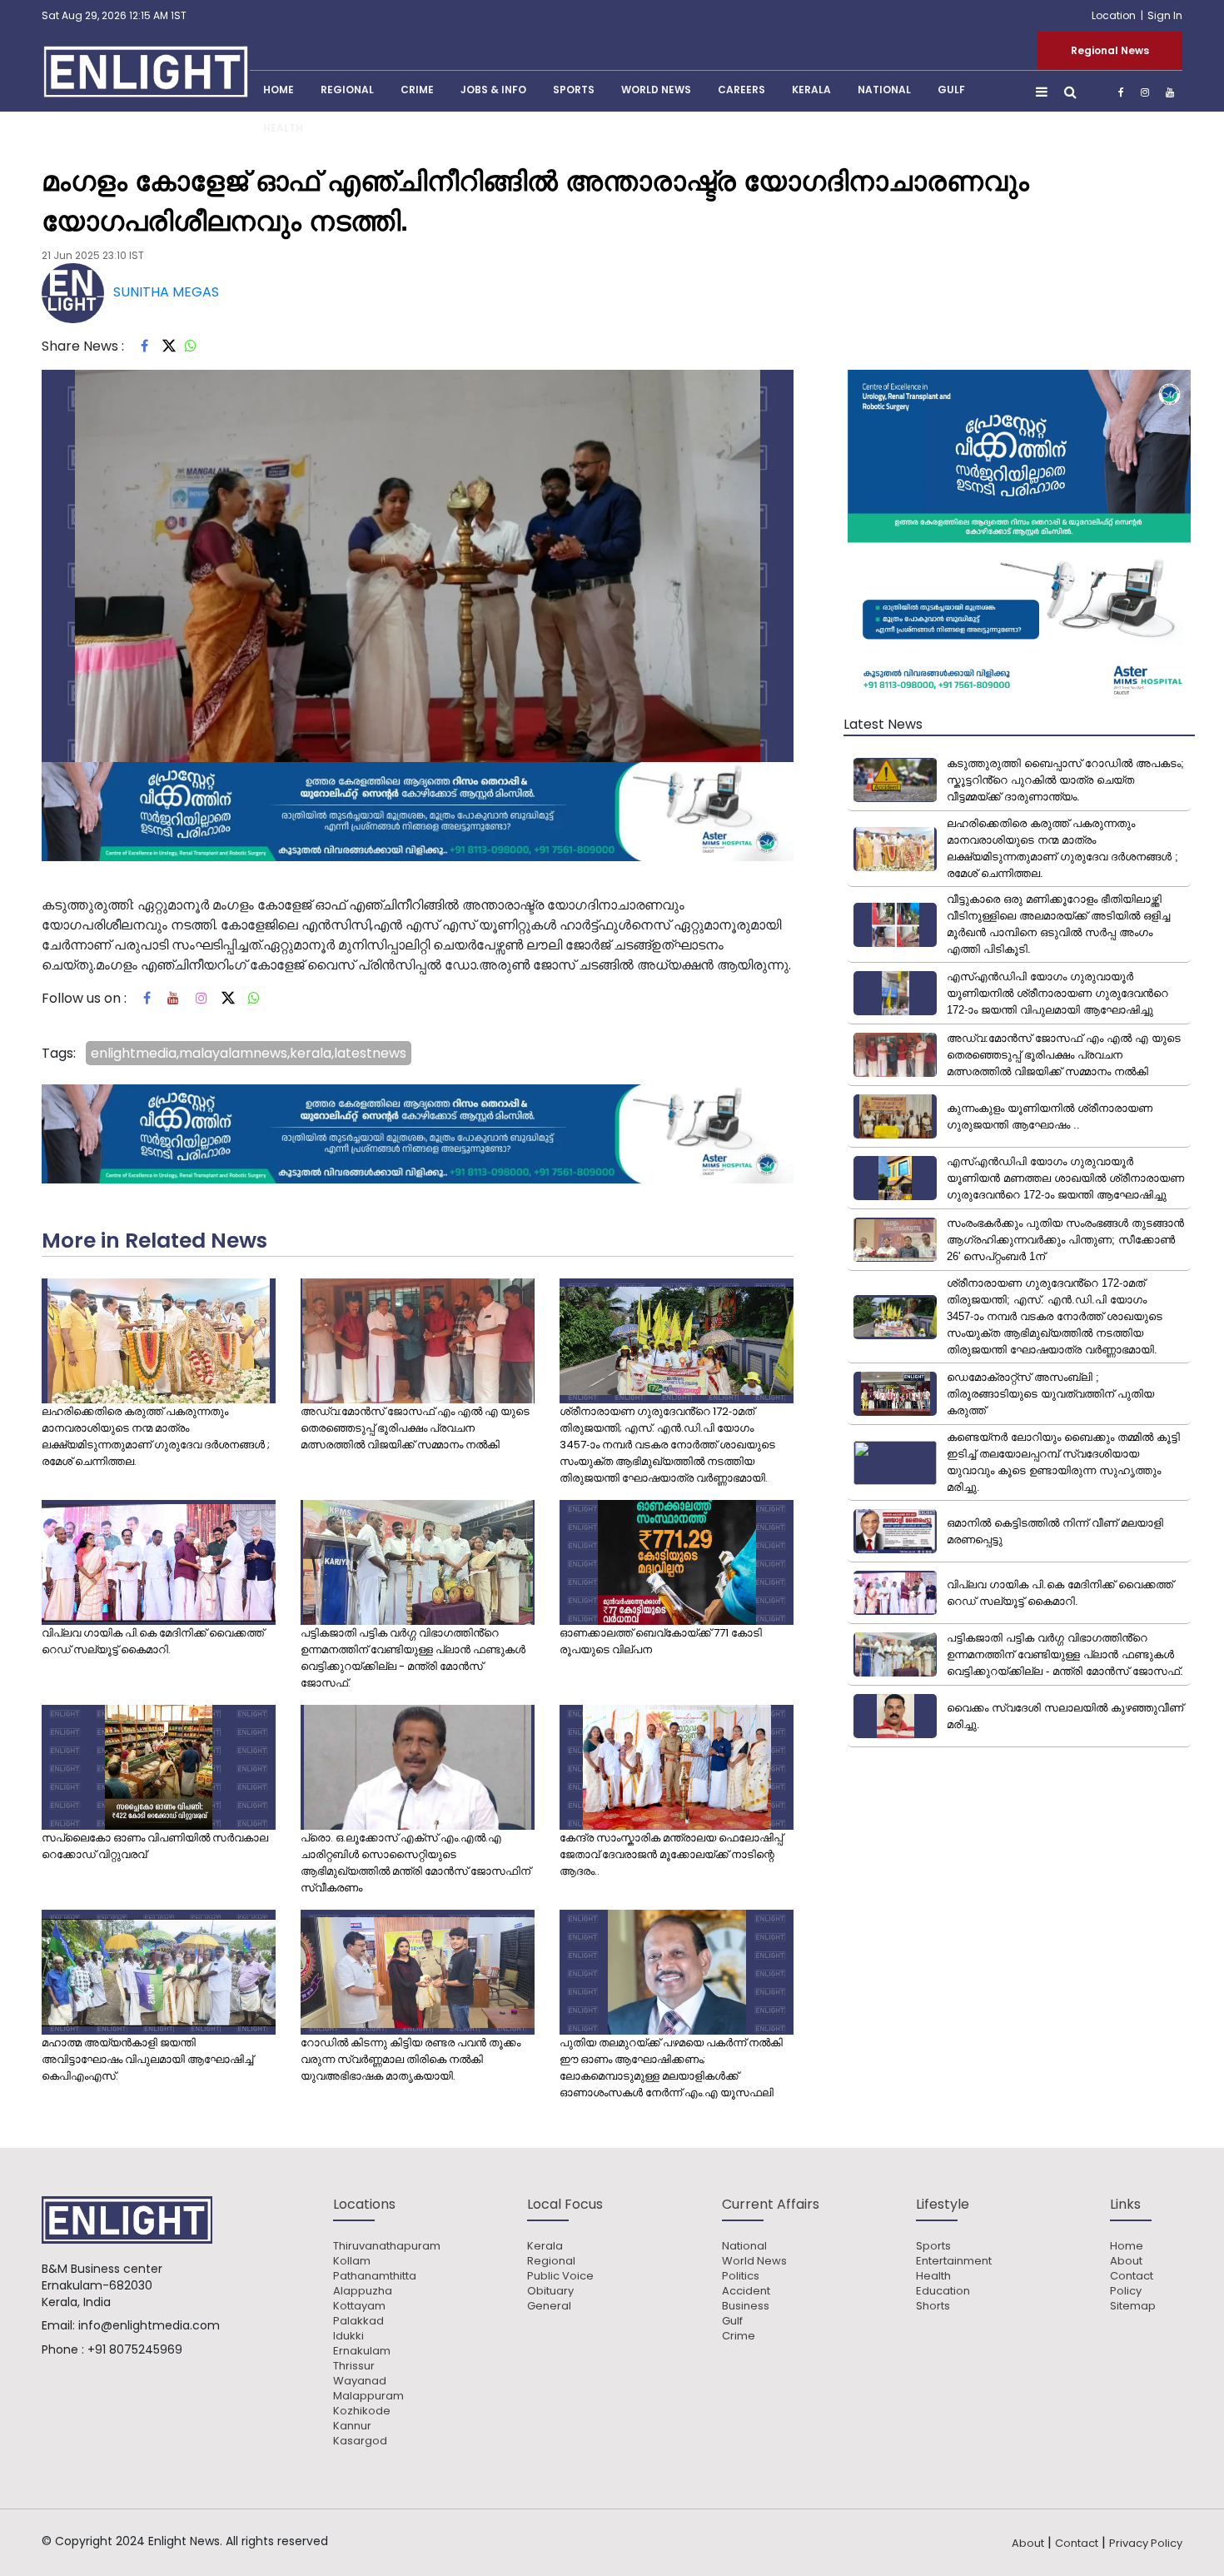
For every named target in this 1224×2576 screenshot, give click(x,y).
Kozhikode (362, 2411)
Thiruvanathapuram (387, 2246)
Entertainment (954, 2261)
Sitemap (1133, 2306)
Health (283, 128)
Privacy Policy (1146, 2543)
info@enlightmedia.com (149, 2325)
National (884, 90)
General (549, 2306)
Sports (574, 90)
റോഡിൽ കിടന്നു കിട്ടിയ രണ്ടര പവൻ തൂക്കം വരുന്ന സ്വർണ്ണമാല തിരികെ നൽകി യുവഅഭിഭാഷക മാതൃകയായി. (410, 2059)
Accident (746, 2291)
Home (1127, 2246)
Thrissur (354, 2366)
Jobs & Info (493, 90)
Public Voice (560, 2276)
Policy (1126, 2291)
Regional (347, 90)
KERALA (811, 90)
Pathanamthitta (375, 2276)
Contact (1132, 2276)
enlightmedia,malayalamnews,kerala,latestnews (249, 1053)
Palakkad (358, 2321)
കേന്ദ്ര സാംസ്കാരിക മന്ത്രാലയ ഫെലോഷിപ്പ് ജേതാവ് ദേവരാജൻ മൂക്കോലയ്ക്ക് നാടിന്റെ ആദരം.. (671, 1854)
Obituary (550, 2291)
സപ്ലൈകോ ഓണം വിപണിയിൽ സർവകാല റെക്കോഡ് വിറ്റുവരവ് (155, 1846)
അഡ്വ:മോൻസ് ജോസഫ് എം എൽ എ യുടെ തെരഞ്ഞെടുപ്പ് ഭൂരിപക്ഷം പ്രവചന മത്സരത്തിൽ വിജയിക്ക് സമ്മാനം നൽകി (415, 1428)
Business (746, 2306)
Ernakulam (362, 2351)
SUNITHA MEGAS (166, 292)
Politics (741, 2276)
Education (943, 2291)
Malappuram (368, 2396)
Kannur (352, 2426)
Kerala (545, 2246)
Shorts (933, 2306)
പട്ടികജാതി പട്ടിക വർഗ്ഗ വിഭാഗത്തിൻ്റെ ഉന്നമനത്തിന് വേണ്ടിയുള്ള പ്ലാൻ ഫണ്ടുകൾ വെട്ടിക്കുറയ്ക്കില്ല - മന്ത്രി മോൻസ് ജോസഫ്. (413, 1658)
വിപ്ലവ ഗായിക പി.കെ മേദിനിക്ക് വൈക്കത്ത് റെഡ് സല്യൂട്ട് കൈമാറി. (153, 1641)
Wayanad (360, 2381)
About (1126, 2261)
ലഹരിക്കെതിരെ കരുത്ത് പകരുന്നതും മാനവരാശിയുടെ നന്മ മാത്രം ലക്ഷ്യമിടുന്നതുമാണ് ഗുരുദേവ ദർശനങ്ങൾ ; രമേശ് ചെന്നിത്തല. (156, 1436)
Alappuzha (363, 2291)
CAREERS (741, 90)
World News (656, 90)
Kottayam (359, 2306)
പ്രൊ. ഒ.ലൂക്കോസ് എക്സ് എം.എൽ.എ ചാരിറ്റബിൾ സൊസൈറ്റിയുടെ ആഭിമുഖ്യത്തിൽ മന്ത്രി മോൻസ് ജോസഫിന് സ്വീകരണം (415, 1863)
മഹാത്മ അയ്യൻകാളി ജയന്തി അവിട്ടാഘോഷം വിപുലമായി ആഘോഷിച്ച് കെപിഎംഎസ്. (147, 2059)
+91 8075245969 (135, 2349)
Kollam (352, 2261)
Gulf (951, 90)
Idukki (348, 2336)
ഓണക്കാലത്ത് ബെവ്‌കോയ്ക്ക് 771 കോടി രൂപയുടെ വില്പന (661, 1641)
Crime (417, 90)
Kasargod (360, 2441)
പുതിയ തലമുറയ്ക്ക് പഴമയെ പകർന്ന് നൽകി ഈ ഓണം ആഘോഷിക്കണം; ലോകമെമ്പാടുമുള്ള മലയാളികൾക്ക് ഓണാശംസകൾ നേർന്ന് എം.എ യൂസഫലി (671, 2068)
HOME (279, 90)
